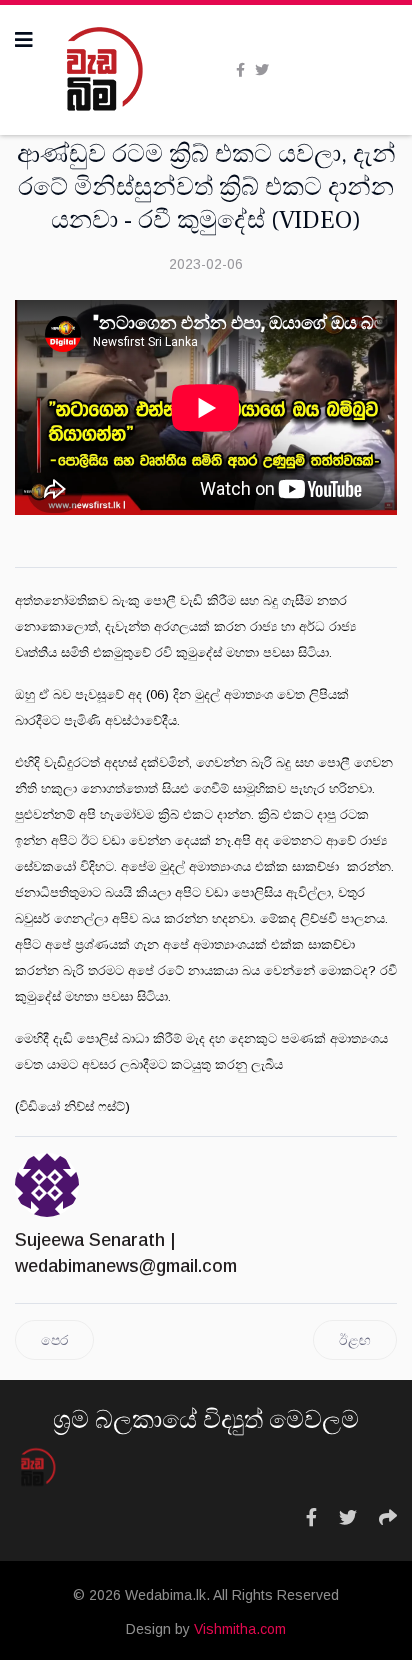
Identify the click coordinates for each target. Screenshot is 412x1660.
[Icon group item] (311, 1518)
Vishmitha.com (240, 1629)
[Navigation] (24, 40)
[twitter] (262, 70)
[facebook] (240, 70)
